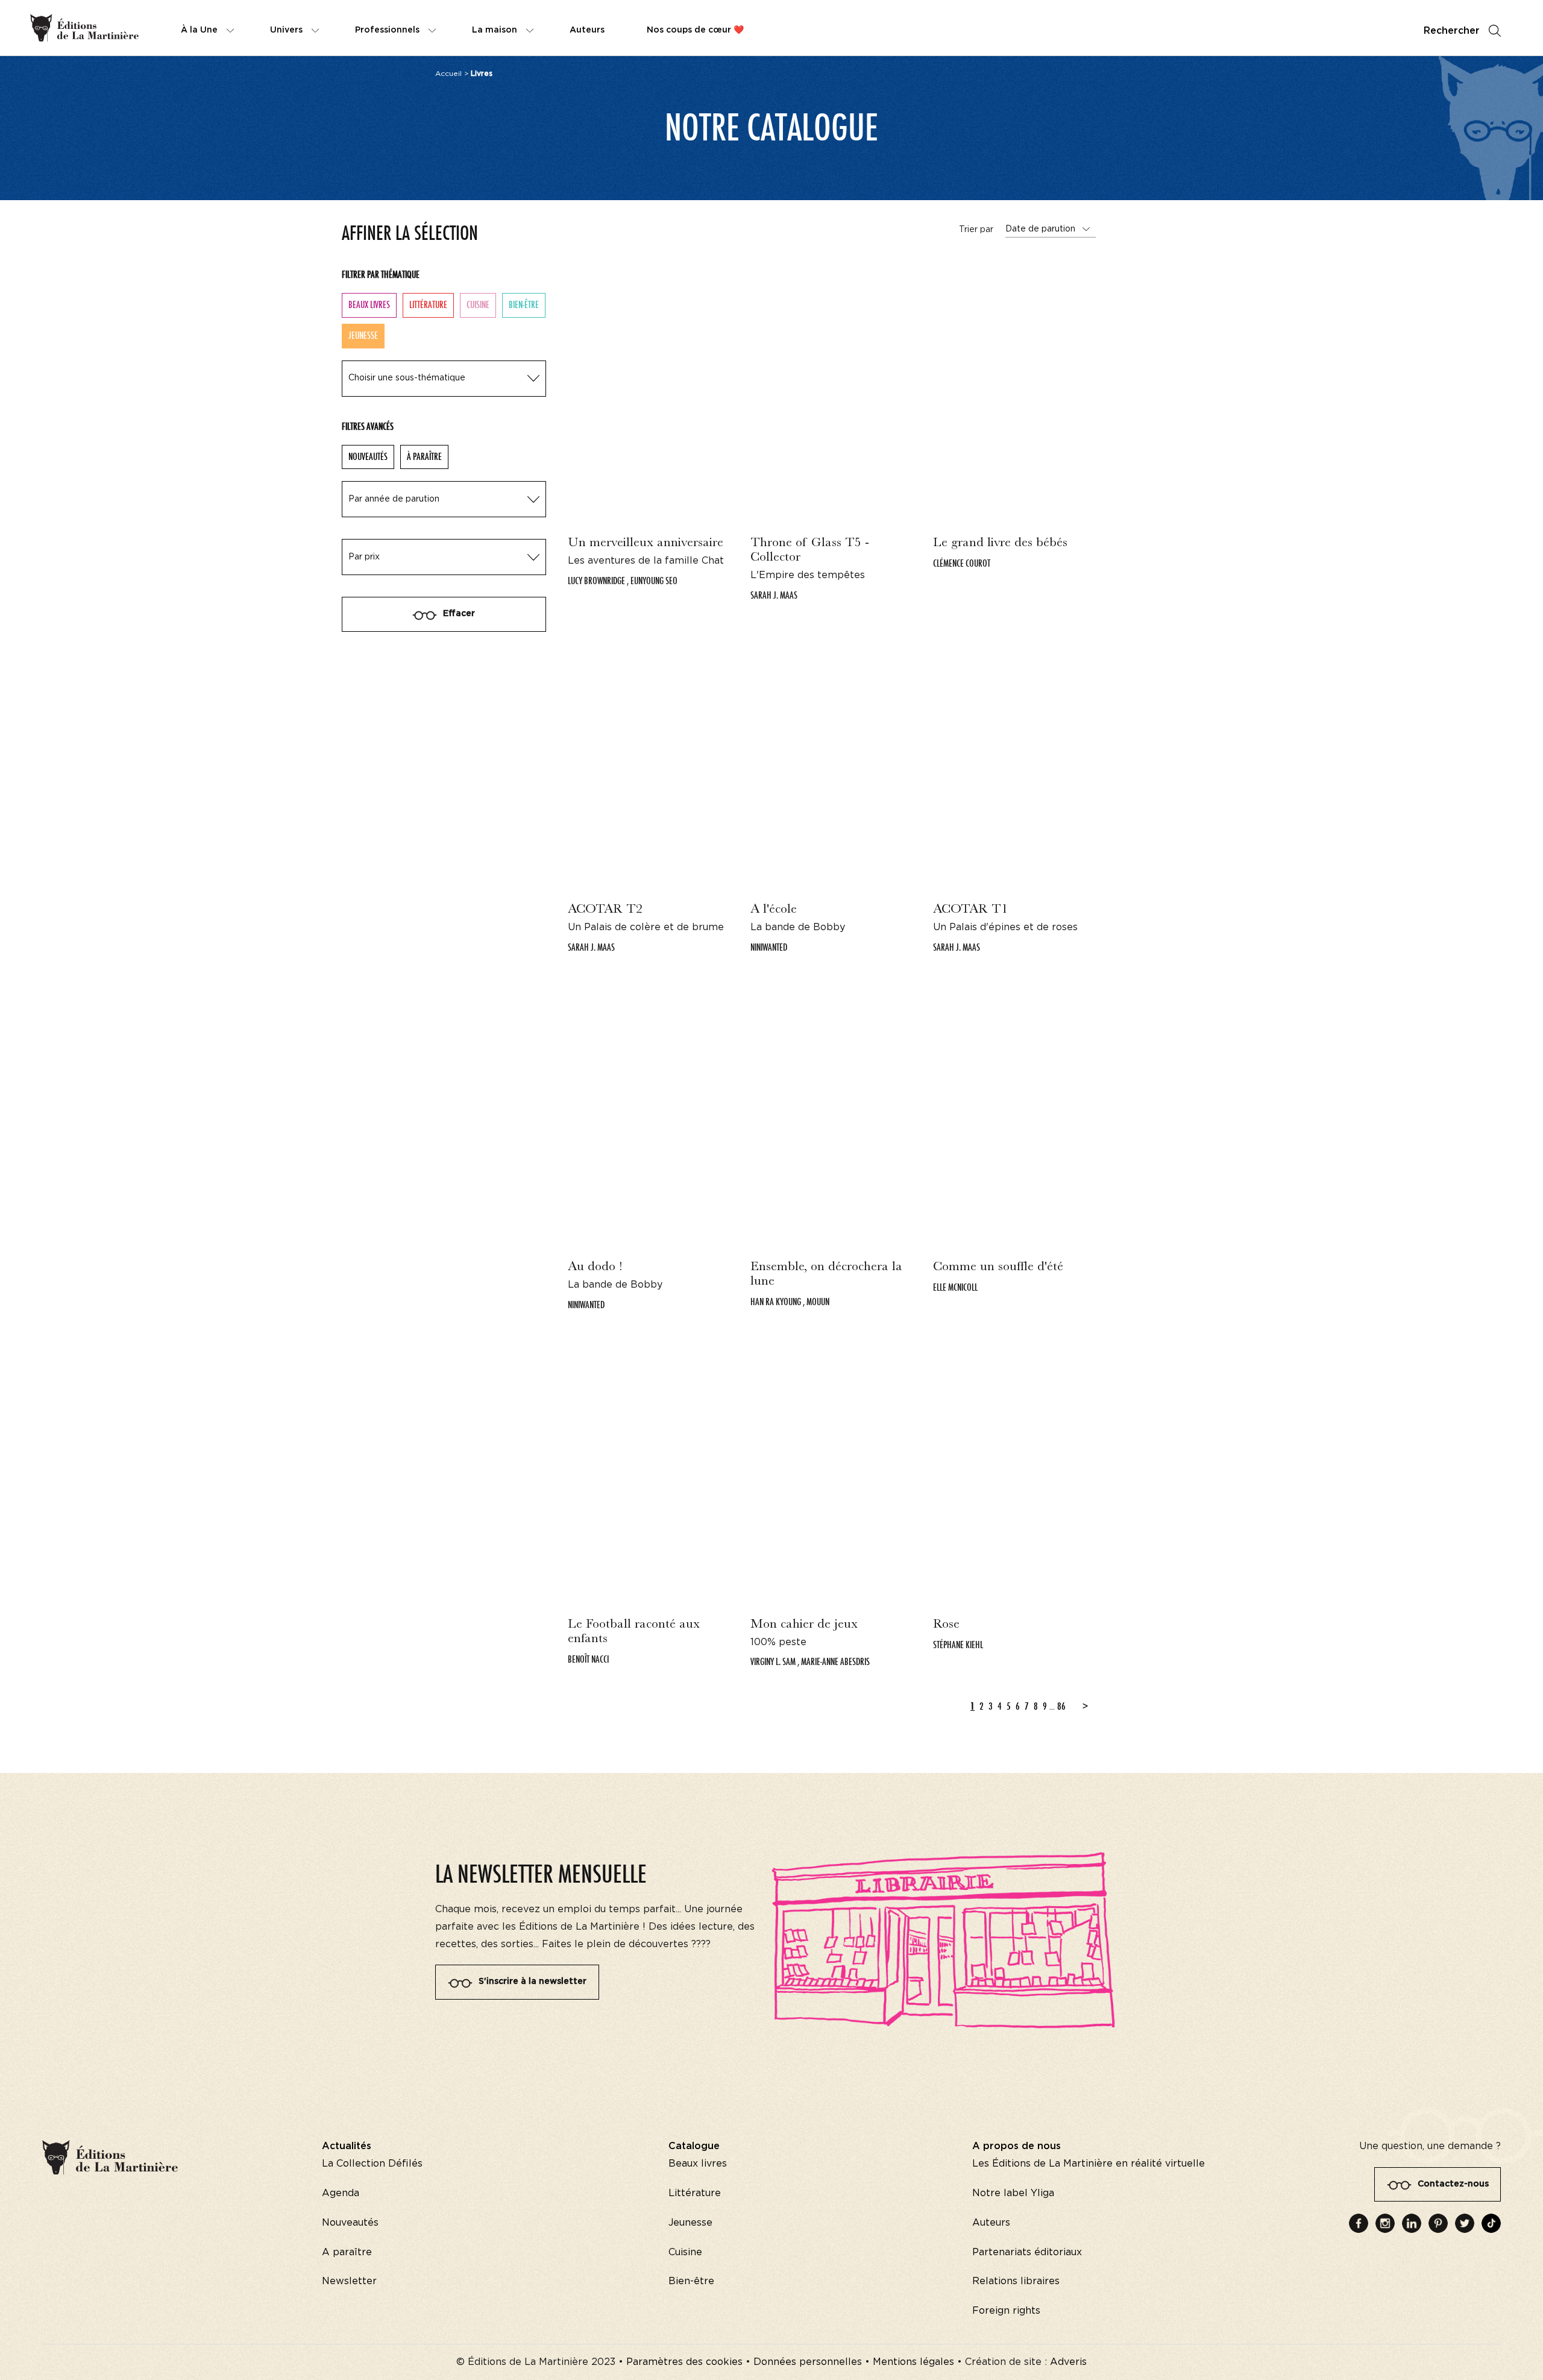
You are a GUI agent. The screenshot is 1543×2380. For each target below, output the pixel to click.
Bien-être (524, 305)
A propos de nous (1017, 2146)
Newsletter (349, 2281)
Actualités (347, 2146)
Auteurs (991, 2223)
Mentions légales (913, 2362)
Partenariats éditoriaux (1027, 2252)
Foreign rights (1006, 2311)
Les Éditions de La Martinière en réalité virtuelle (1089, 2164)
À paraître (424, 457)
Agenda (341, 2193)
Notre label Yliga (1013, 2193)
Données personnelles (808, 2362)
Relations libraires (1016, 2281)
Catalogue (694, 2146)
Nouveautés (368, 457)
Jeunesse (690, 2223)
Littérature (428, 305)
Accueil (448, 74)
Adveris (1068, 2362)
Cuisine (478, 305)
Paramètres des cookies (684, 2362)
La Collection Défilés (372, 2164)
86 (1061, 1706)
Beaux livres (369, 305)
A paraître (347, 2252)
